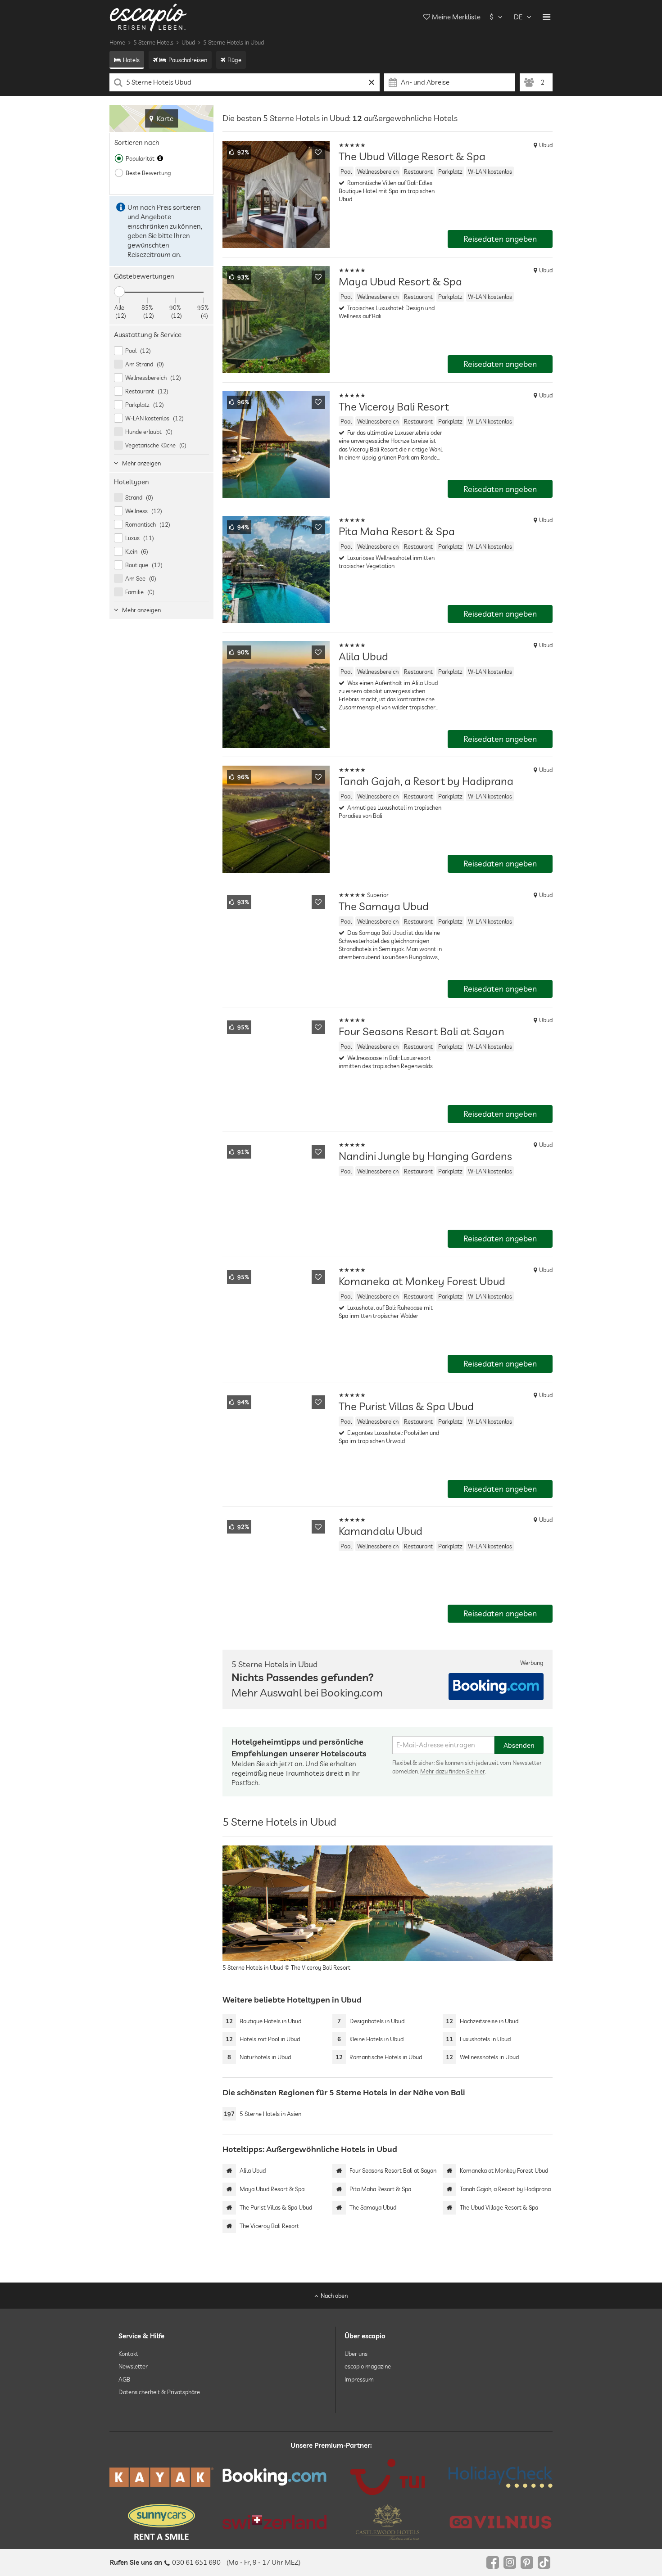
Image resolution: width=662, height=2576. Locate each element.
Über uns (356, 2354)
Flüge (234, 60)
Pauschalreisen (188, 60)
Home (117, 42)
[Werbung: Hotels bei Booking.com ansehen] (496, 1687)
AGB (124, 2379)
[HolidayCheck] (501, 2477)
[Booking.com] (274, 2477)
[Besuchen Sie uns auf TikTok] (544, 2562)
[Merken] (318, 152)
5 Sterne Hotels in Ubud (234, 42)
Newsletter (133, 2367)
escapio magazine (368, 2367)
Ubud (188, 42)
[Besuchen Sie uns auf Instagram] (510, 2562)
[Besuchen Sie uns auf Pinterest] (527, 2562)
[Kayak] (161, 2477)
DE (518, 17)
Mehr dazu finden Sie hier (453, 1771)
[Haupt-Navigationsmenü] (546, 17)
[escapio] (148, 17)
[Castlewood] (388, 2522)
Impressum (359, 2379)
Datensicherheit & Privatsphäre (159, 2392)
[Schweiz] (274, 2522)
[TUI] (388, 2477)
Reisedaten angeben (500, 239)
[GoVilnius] (501, 2522)
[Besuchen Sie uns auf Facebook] (493, 2562)
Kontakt (128, 2354)
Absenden (519, 1745)
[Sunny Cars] (161, 2522)
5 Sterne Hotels (153, 42)
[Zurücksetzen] (372, 82)
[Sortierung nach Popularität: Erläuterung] (160, 158)
